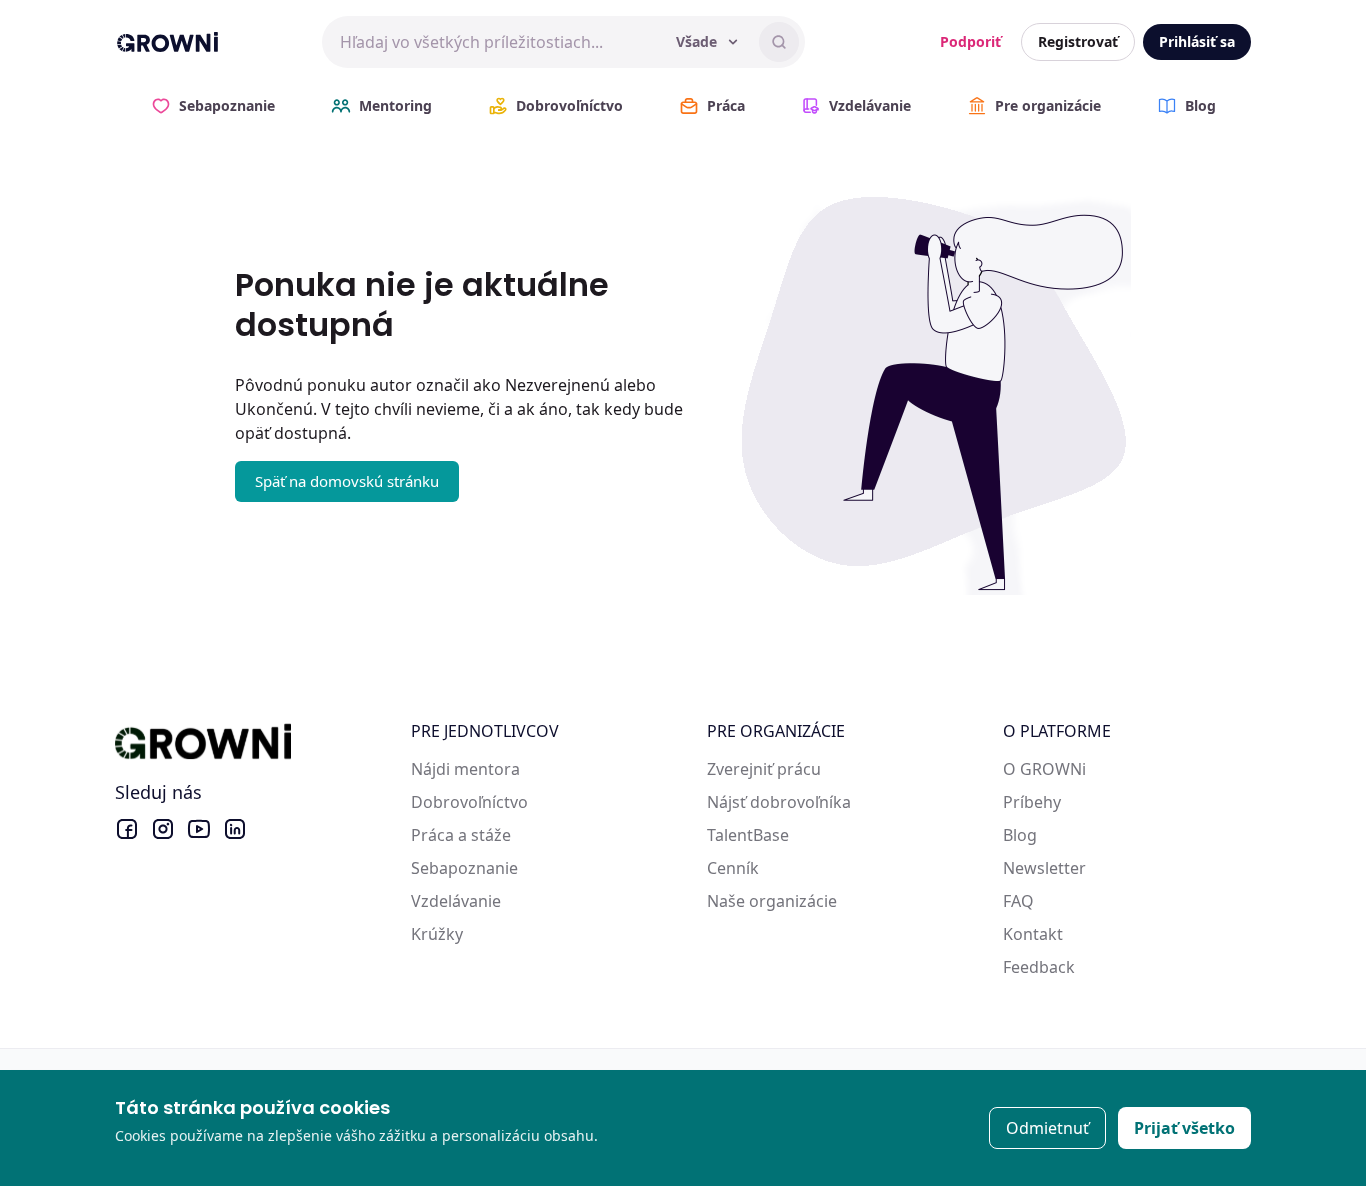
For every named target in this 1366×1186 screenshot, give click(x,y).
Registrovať (1078, 41)
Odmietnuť (1047, 1128)
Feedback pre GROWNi (1089, 967)
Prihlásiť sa (1197, 41)
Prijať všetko (1184, 1128)
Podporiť (970, 41)
